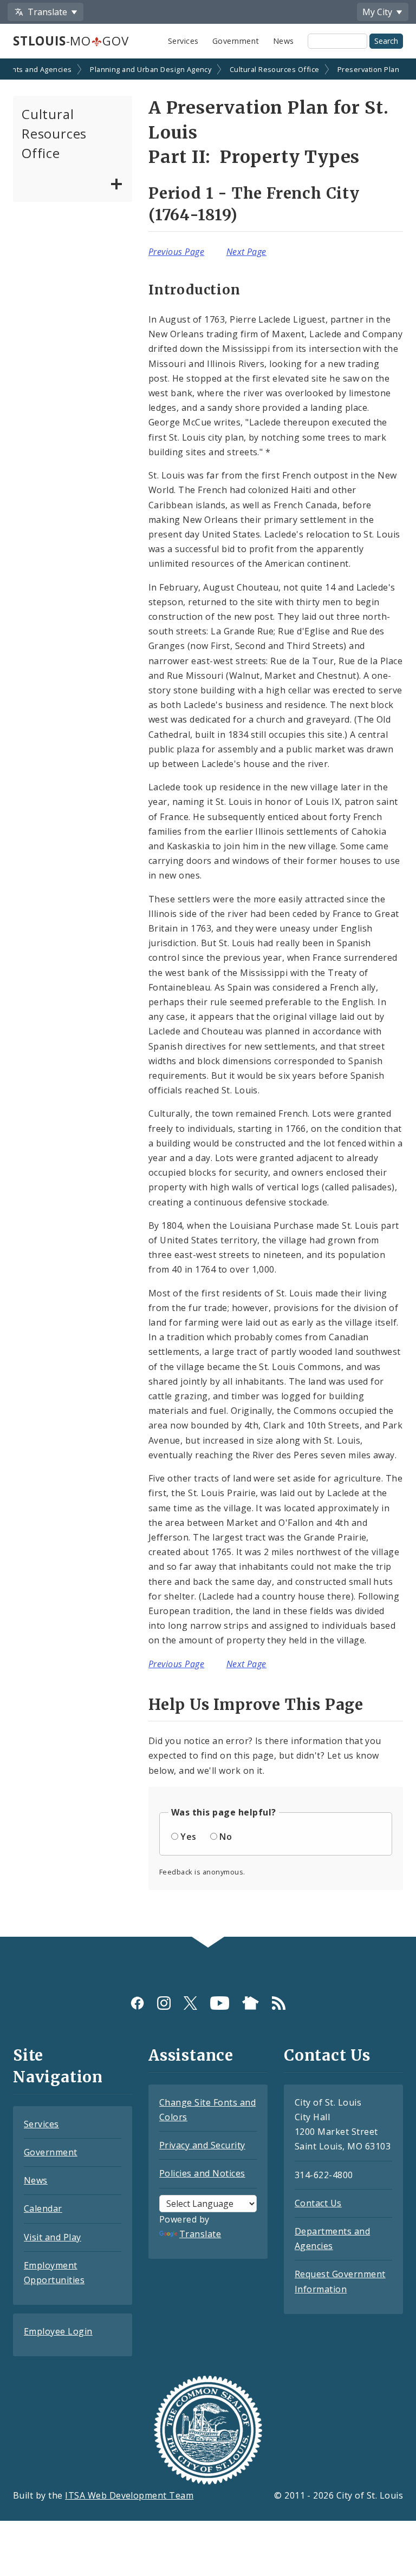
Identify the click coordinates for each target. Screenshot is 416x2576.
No (226, 1837)
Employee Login (58, 2331)
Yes (188, 1837)
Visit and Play (53, 2237)
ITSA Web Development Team (129, 2495)
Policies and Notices (202, 2173)
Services (183, 41)
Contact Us (318, 2203)
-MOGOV (71, 41)
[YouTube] (220, 2003)
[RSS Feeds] (279, 2003)
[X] (190, 2003)
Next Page (246, 252)
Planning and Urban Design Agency (151, 69)
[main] (208, 999)
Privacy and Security (202, 2145)
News (284, 41)
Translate (200, 2234)
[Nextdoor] (251, 2003)
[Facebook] (137, 2003)
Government (236, 41)
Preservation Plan (368, 69)
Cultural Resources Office (275, 69)
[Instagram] (164, 2003)
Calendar (43, 2208)
